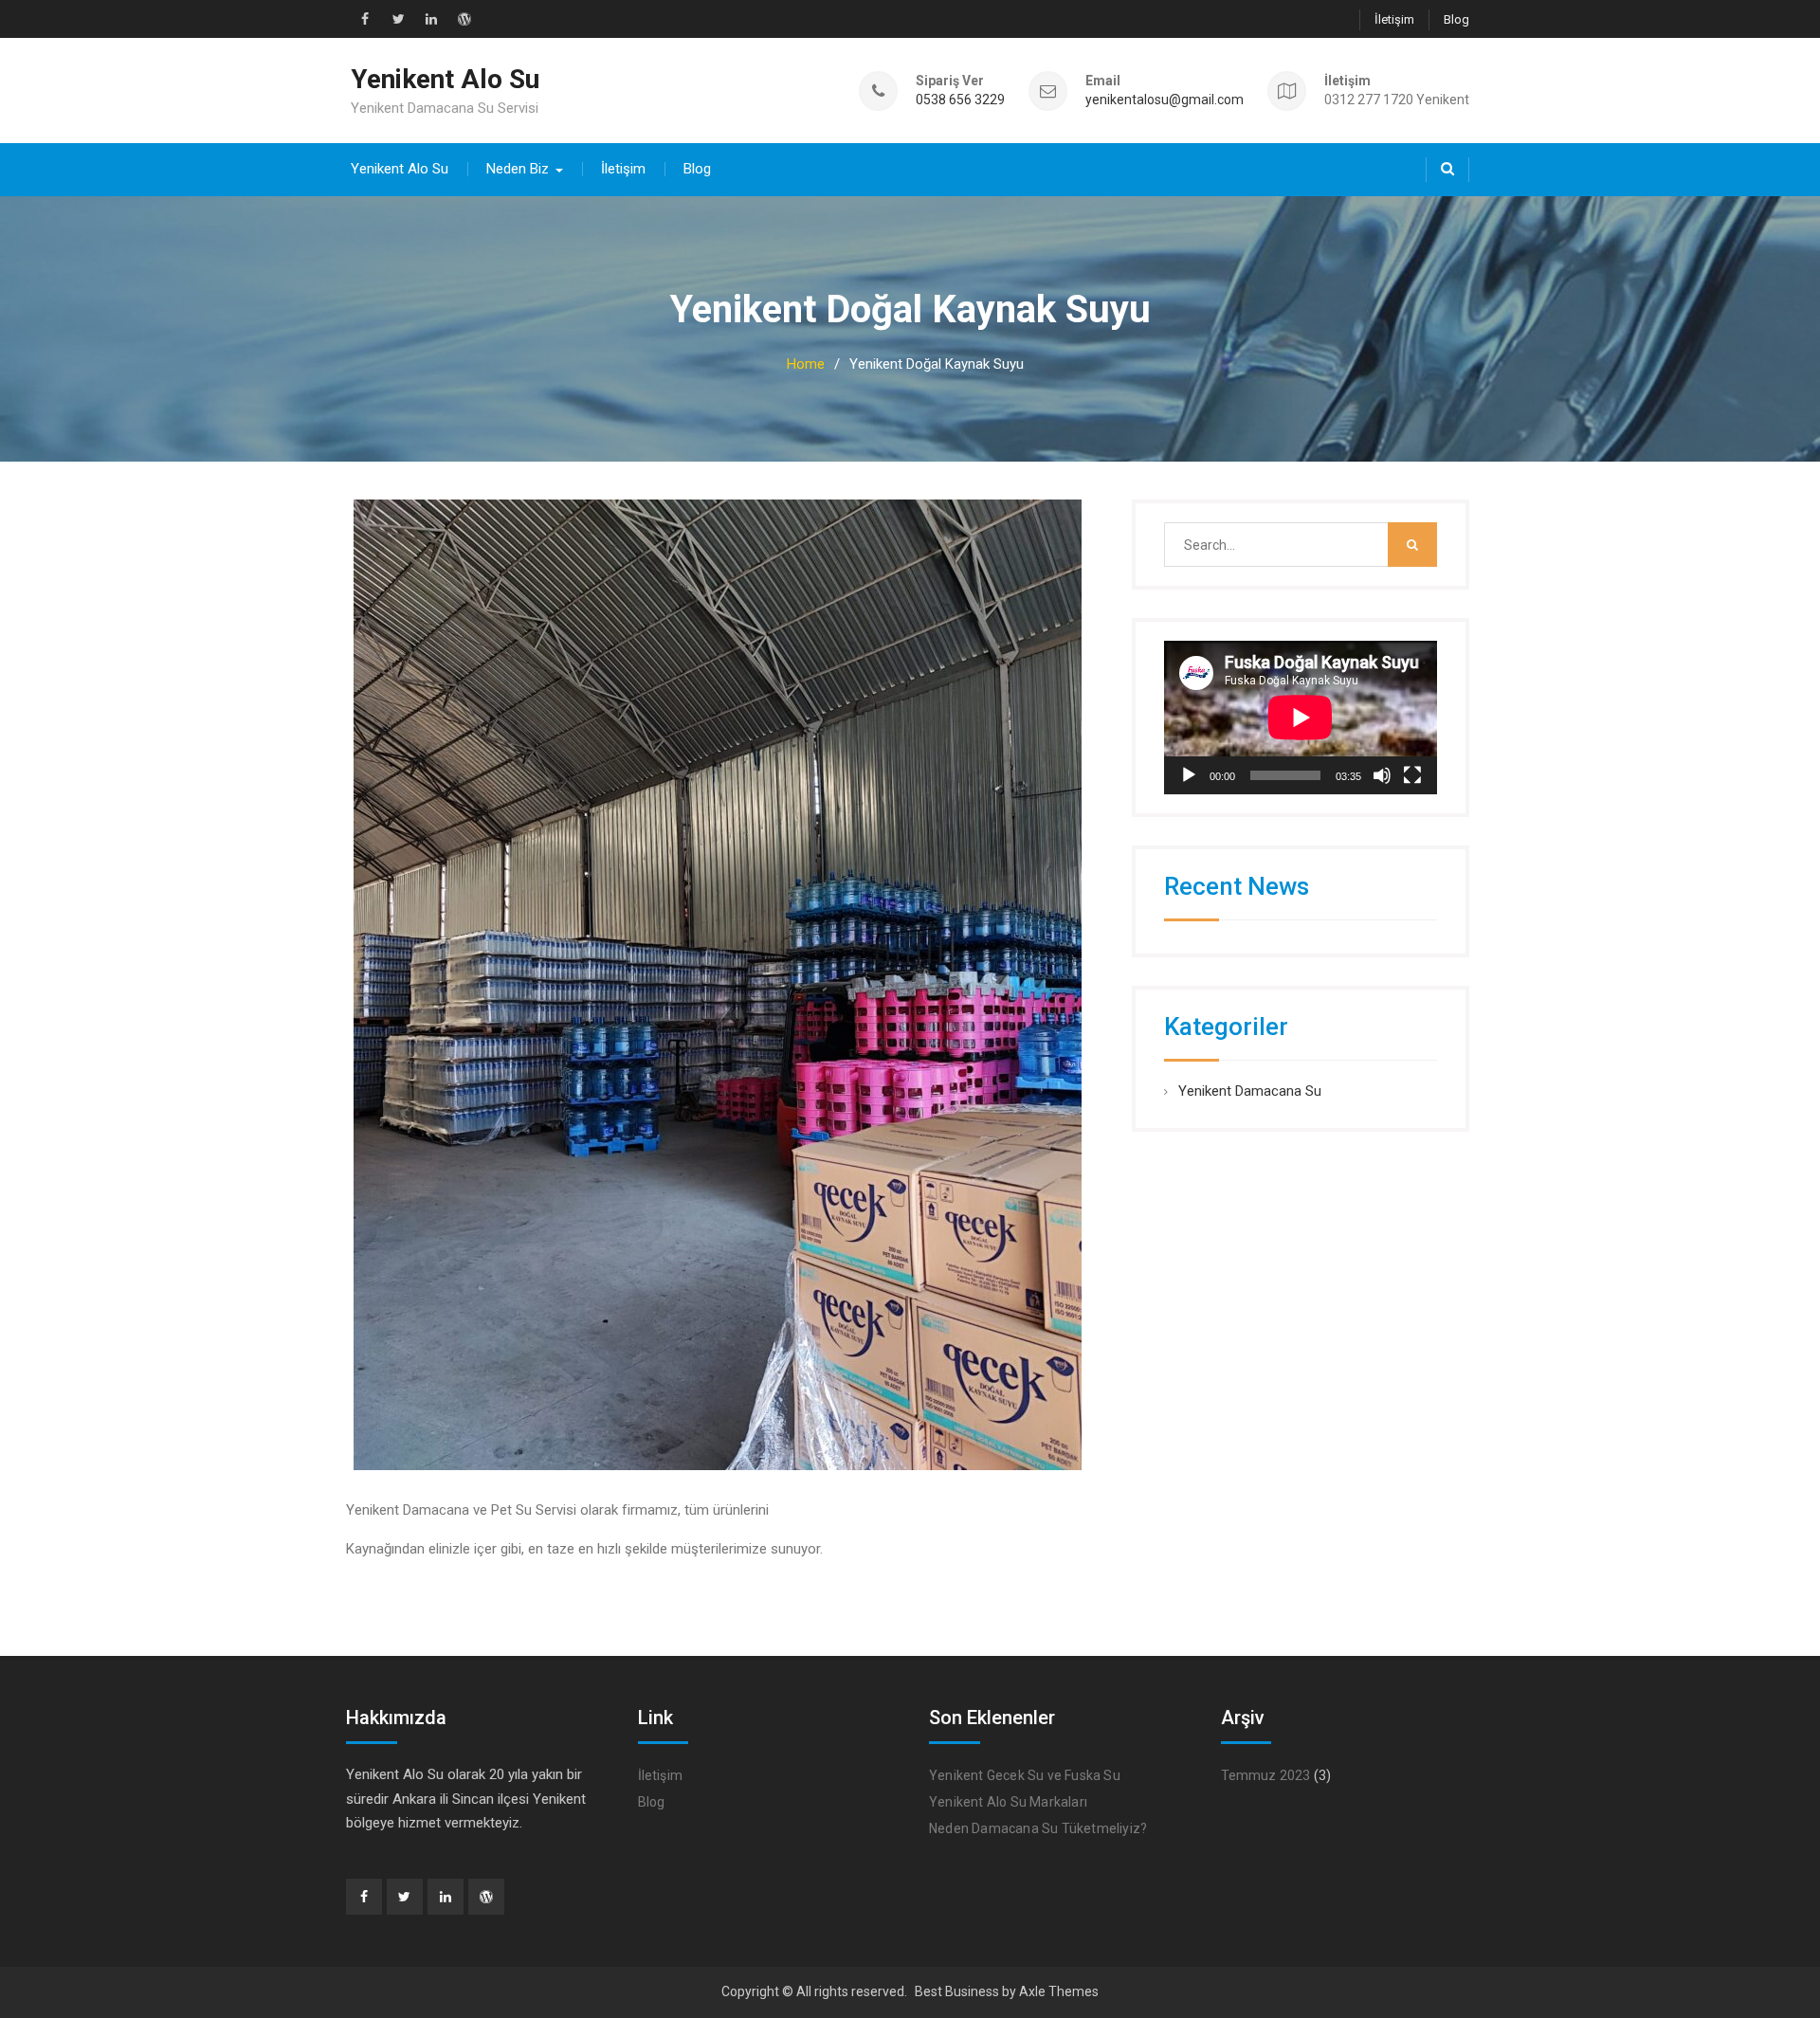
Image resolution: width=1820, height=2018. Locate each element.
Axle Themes (1059, 1991)
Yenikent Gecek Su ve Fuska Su (1025, 1775)
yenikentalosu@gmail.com (1165, 100)
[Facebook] (364, 1897)
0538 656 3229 (960, 100)
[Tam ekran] (1412, 775)
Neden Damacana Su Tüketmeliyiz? (1038, 1828)
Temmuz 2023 (1266, 1775)
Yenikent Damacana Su (1250, 1091)
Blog (1456, 19)
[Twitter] (405, 1897)
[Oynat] (1189, 775)
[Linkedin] (446, 1897)
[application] (1301, 718)
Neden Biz (518, 169)
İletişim (1394, 19)
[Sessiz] (1382, 775)
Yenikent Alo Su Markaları (1008, 1802)
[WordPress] (486, 1897)
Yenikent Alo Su (445, 79)
